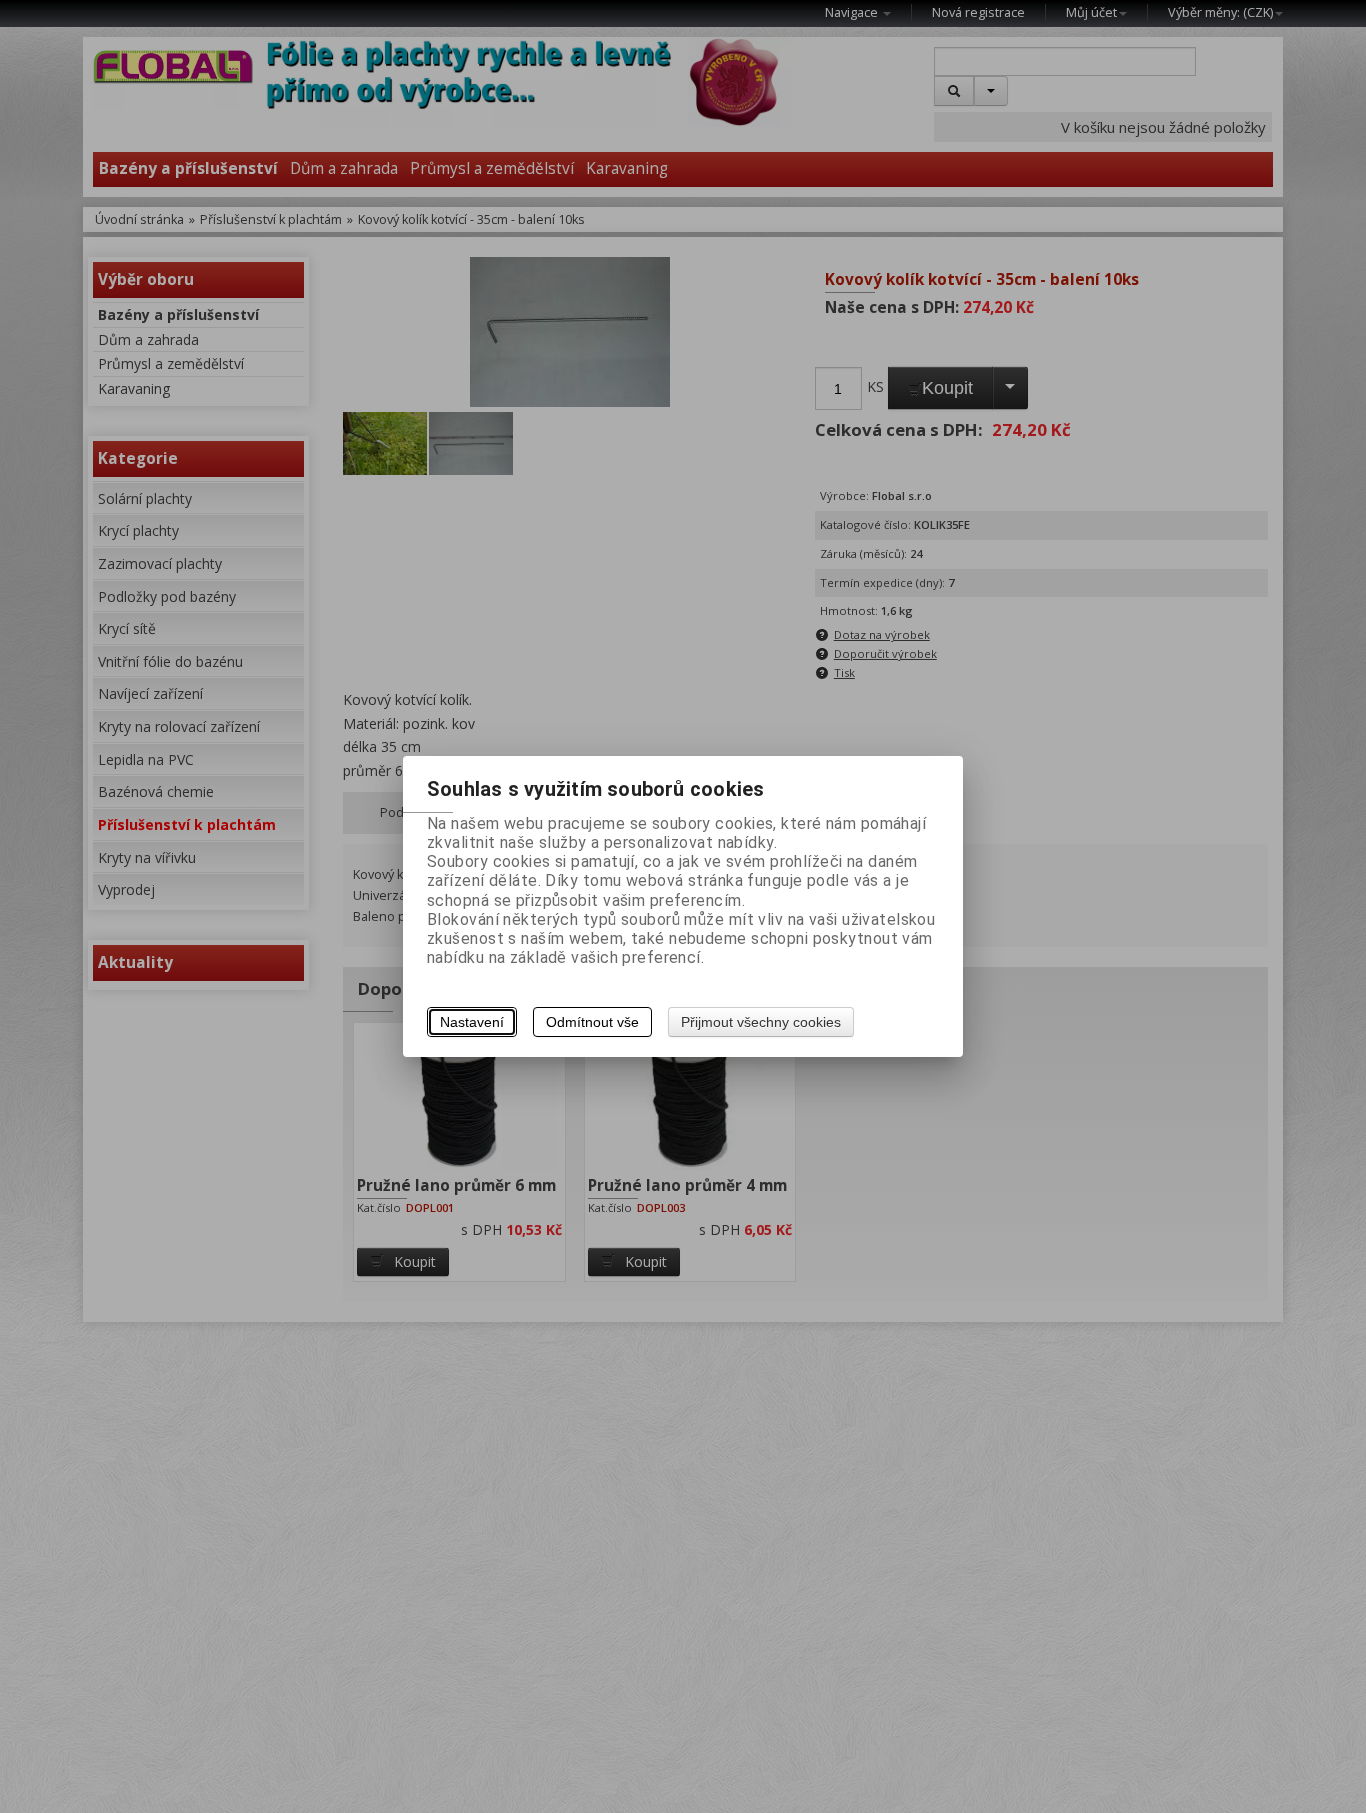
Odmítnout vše (592, 1022)
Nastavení (472, 1022)
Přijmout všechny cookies (761, 1022)
